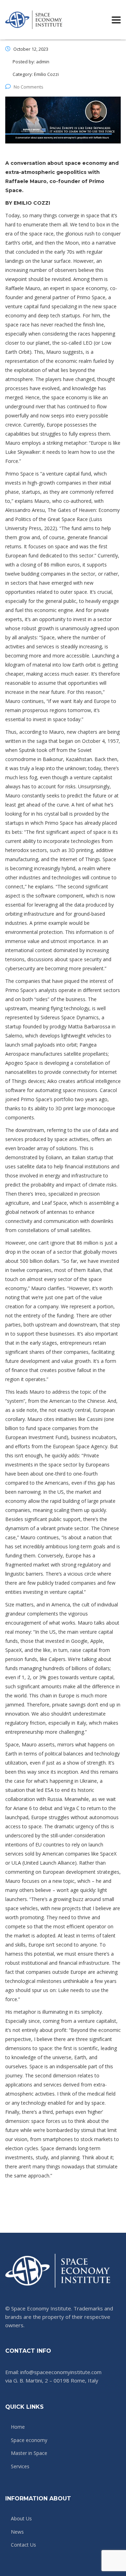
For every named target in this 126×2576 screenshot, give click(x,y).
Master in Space (29, 2453)
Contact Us (23, 2545)
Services (20, 2466)
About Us (21, 2519)
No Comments (29, 87)
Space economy (29, 2440)
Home (18, 2427)
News (17, 2532)
